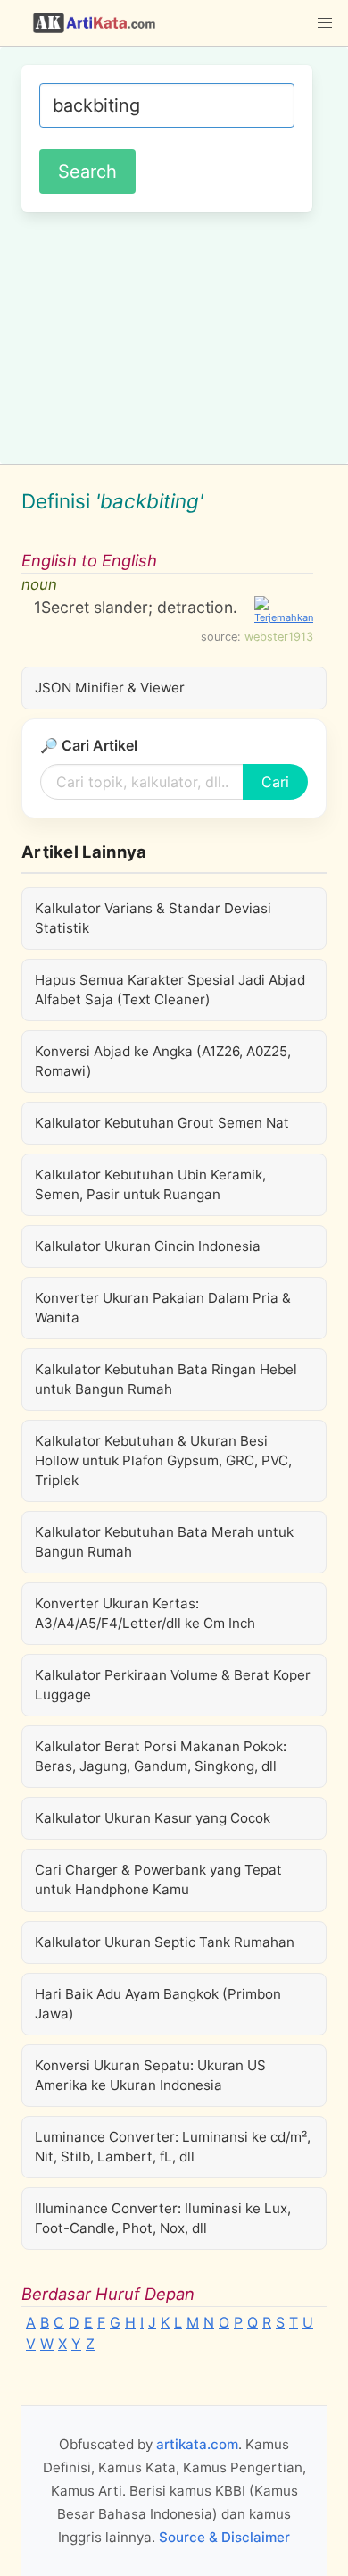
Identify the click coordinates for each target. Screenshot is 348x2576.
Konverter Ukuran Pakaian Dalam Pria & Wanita (163, 1308)
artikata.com (197, 2444)
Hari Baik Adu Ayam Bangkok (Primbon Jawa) (158, 2004)
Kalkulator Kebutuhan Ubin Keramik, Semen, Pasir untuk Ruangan (150, 1184)
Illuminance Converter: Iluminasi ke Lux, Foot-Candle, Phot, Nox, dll (163, 2218)
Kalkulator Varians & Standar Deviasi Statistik (153, 918)
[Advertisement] (174, 335)
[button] (325, 23)
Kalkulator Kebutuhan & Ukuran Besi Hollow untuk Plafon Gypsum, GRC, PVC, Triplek (163, 1460)
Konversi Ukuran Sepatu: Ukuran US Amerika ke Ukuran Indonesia (150, 2075)
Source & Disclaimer (224, 2537)
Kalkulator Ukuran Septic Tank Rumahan (165, 1942)
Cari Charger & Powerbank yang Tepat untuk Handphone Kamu (158, 1880)
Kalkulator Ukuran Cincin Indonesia (148, 1246)
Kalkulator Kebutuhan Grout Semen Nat (162, 1123)
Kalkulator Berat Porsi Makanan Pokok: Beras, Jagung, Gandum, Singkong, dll (161, 1756)
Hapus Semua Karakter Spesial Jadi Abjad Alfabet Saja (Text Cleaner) (170, 990)
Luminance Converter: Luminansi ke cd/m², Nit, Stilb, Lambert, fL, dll (173, 2147)
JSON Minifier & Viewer (110, 688)
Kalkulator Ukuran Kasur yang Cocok (153, 1818)
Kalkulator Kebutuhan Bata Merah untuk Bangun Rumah (164, 1542)
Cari (275, 782)
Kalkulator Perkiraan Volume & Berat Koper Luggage (173, 1685)
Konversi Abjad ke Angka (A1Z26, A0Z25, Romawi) (163, 1061)
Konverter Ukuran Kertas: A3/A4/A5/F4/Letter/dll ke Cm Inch (145, 1613)
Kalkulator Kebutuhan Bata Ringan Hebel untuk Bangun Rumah (166, 1379)
